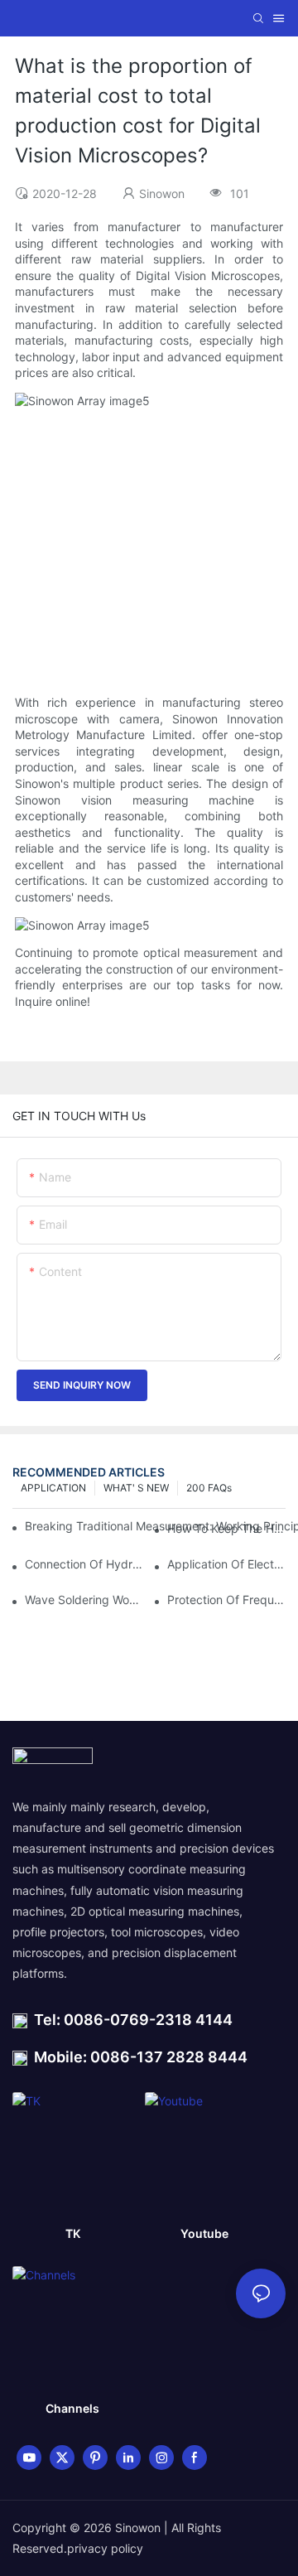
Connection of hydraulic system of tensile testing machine (84, 1564)
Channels (72, 2408)
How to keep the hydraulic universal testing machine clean (226, 1528)
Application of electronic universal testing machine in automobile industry (226, 1564)
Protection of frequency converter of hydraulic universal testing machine (226, 1600)
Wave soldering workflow (84, 1600)
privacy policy (105, 2548)
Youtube (204, 2233)
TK (73, 2233)
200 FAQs (209, 1488)
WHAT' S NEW (136, 1488)
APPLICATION (53, 1488)
